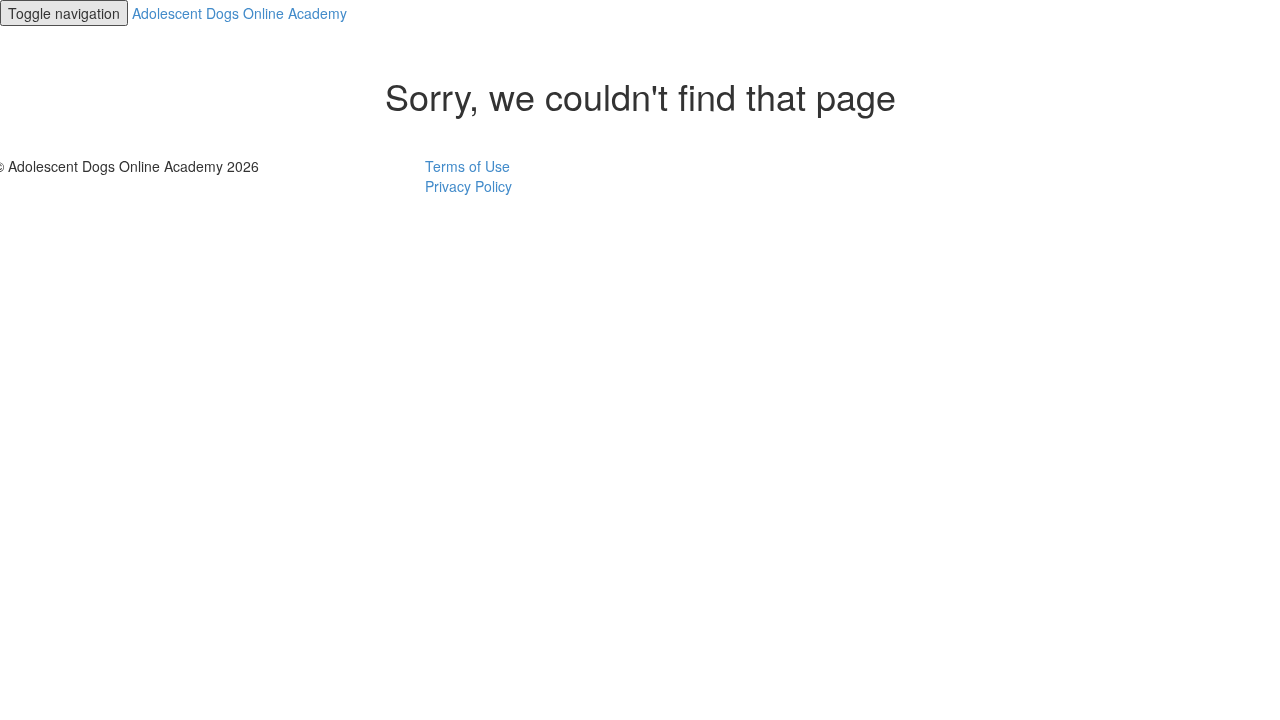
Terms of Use (467, 166)
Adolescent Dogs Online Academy (239, 13)
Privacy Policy (468, 186)
